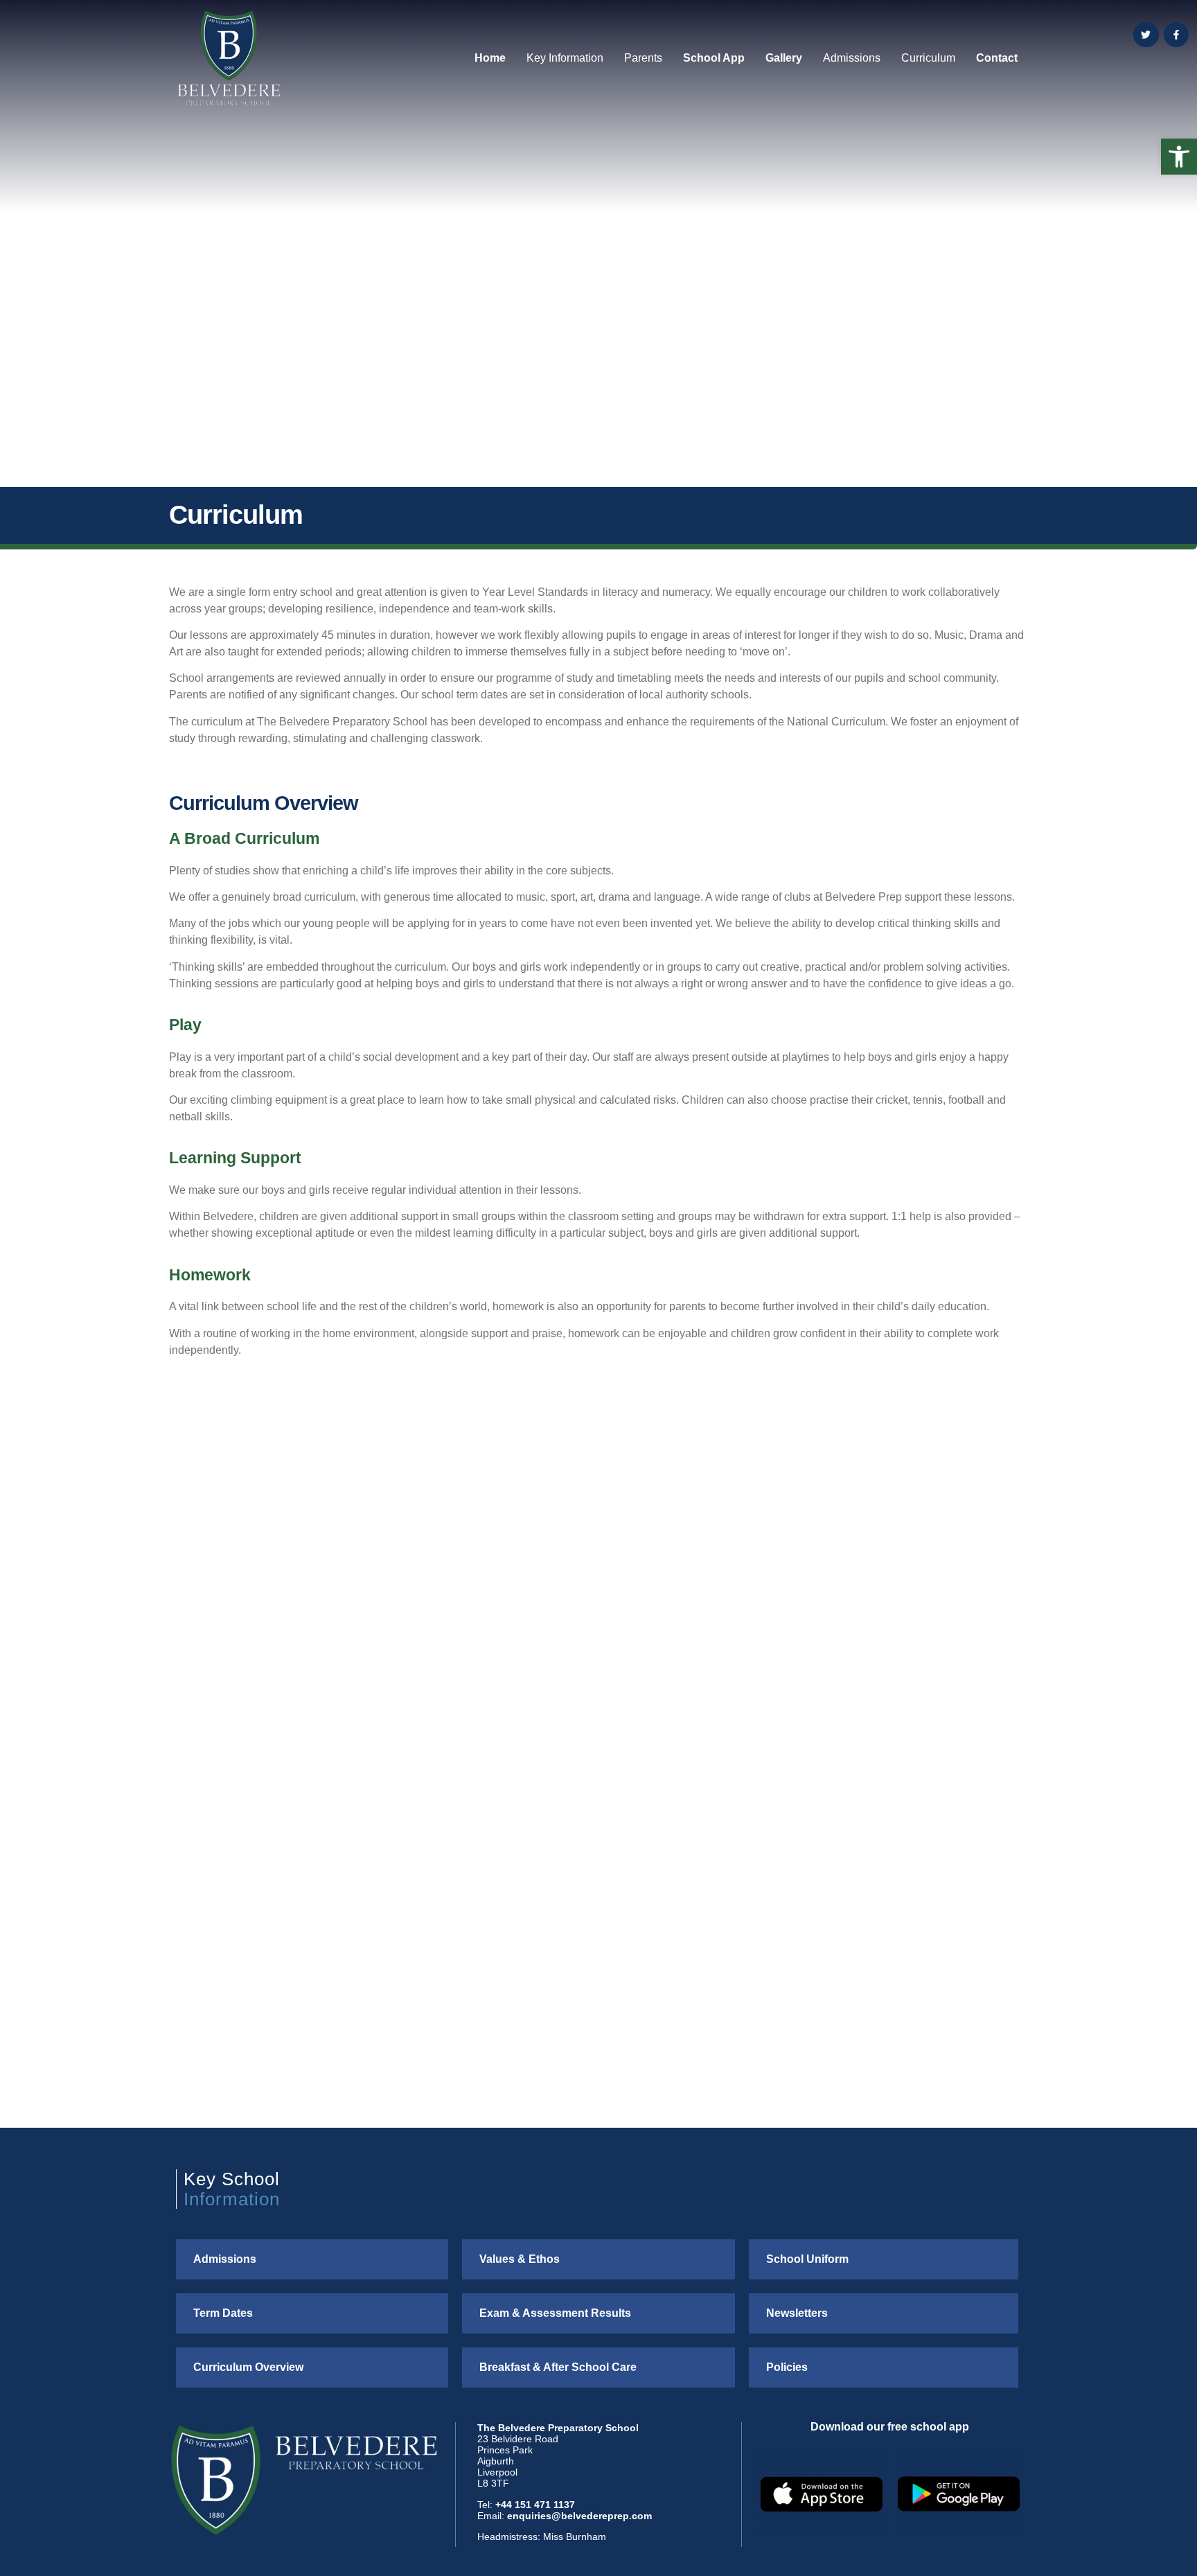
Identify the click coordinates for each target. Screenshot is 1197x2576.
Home (490, 58)
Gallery (784, 58)
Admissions (852, 58)
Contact (997, 58)
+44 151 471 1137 (535, 2505)
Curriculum (928, 58)
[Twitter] (1146, 35)
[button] (1179, 157)
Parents (643, 58)
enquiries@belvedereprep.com (579, 2516)
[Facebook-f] (1176, 35)
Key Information (565, 58)
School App (714, 58)
